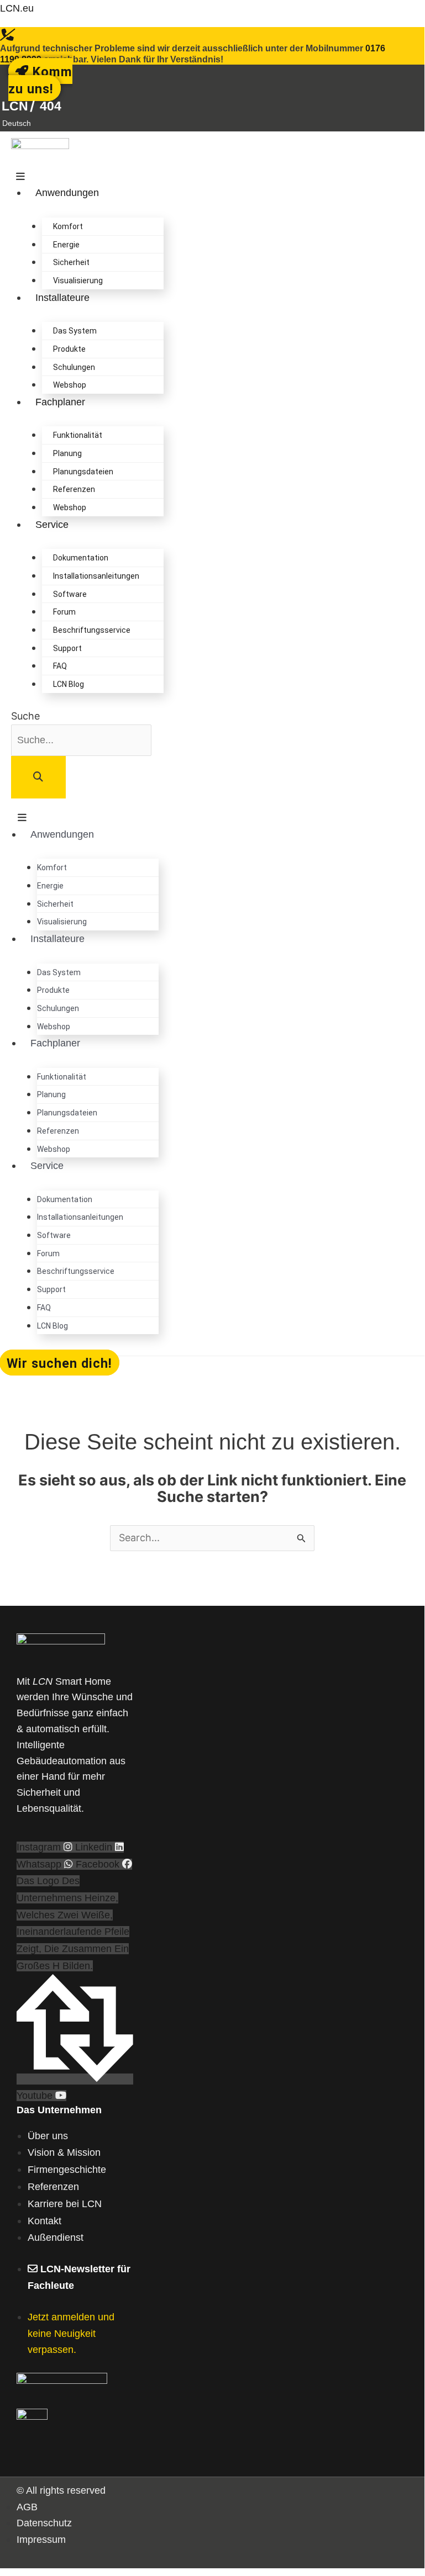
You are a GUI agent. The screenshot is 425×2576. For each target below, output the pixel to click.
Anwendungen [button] (67, 193)
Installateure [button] (62, 298)
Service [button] (52, 525)
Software (70, 594)
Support (67, 648)
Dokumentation (81, 558)
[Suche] (38, 777)
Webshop (70, 385)
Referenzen (74, 489)
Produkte (69, 349)
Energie (66, 245)
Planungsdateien (83, 472)
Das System (75, 331)
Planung (67, 453)
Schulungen (74, 367)
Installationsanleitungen (96, 576)
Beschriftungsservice (92, 630)
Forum (64, 612)
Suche (25, 716)
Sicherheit (71, 262)
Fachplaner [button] (60, 402)
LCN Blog (69, 684)
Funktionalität (78, 435)
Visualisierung (78, 281)
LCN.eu (17, 8)
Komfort (68, 226)
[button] (18, 123)
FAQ (60, 666)
